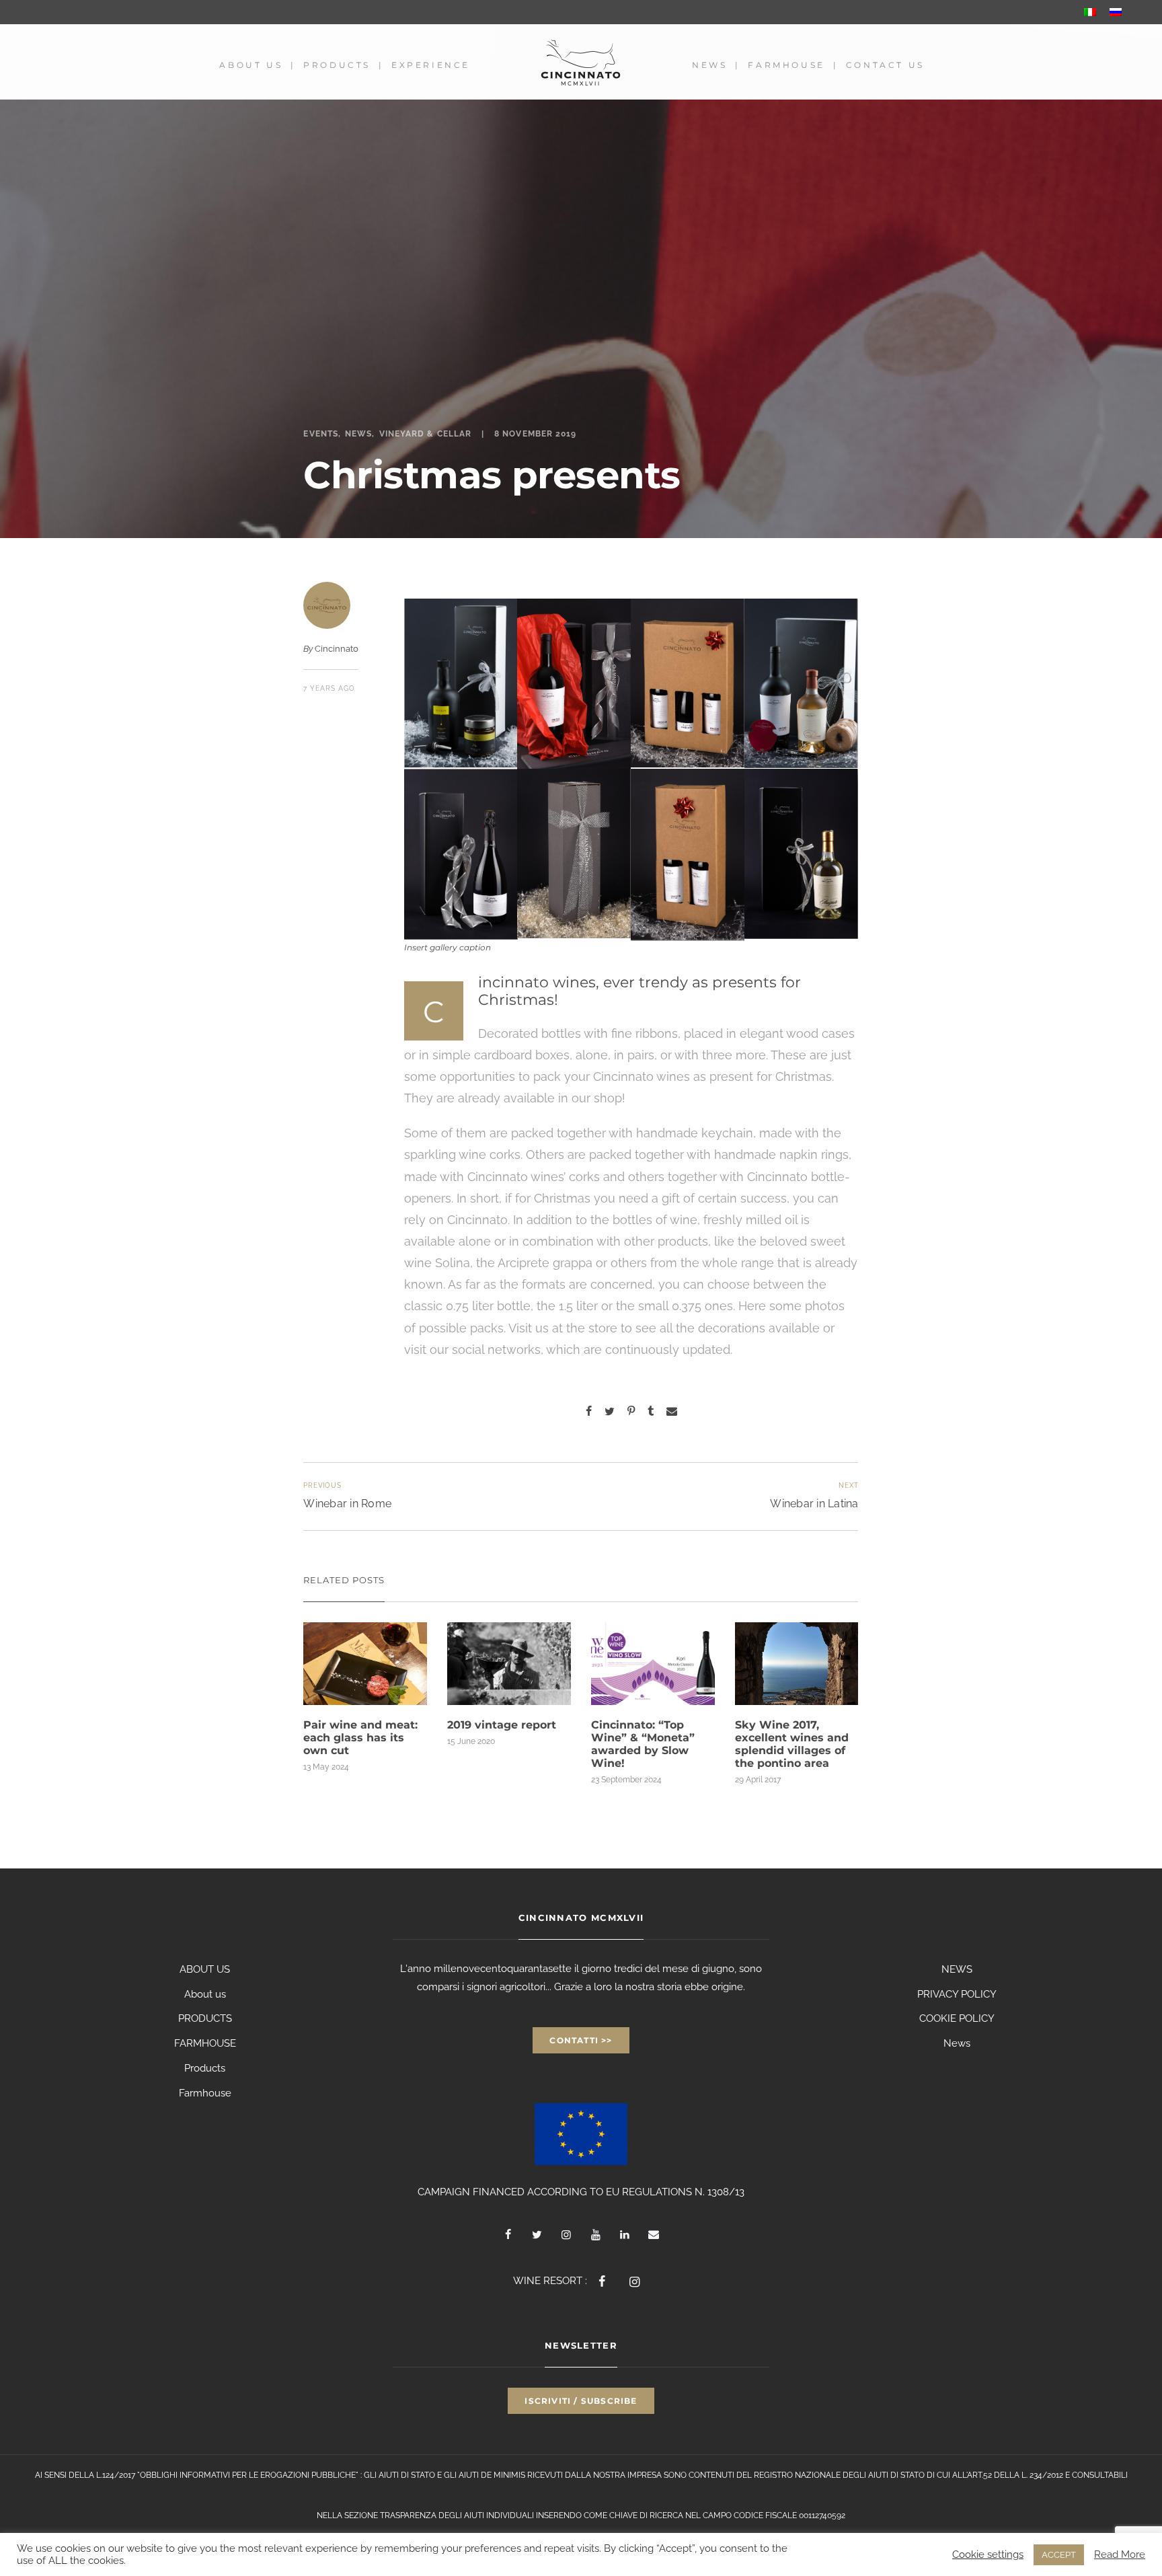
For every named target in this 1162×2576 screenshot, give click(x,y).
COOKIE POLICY (957, 2018)
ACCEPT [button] (1059, 2555)
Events (320, 434)
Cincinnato (337, 649)
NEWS (957, 1969)
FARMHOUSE (205, 2043)
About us (251, 65)
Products (337, 65)
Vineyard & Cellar (425, 434)
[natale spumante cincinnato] (461, 854)
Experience (431, 65)
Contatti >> (581, 2040)
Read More (1120, 2554)
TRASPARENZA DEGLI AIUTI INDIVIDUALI (457, 2515)
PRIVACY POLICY (957, 1994)
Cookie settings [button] (988, 2554)
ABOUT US (205, 1969)
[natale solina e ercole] (801, 683)
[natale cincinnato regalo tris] (688, 683)
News (709, 65)
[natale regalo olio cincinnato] (461, 683)
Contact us (885, 65)
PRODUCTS (205, 2018)
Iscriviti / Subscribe (581, 2401)
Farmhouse (786, 65)
